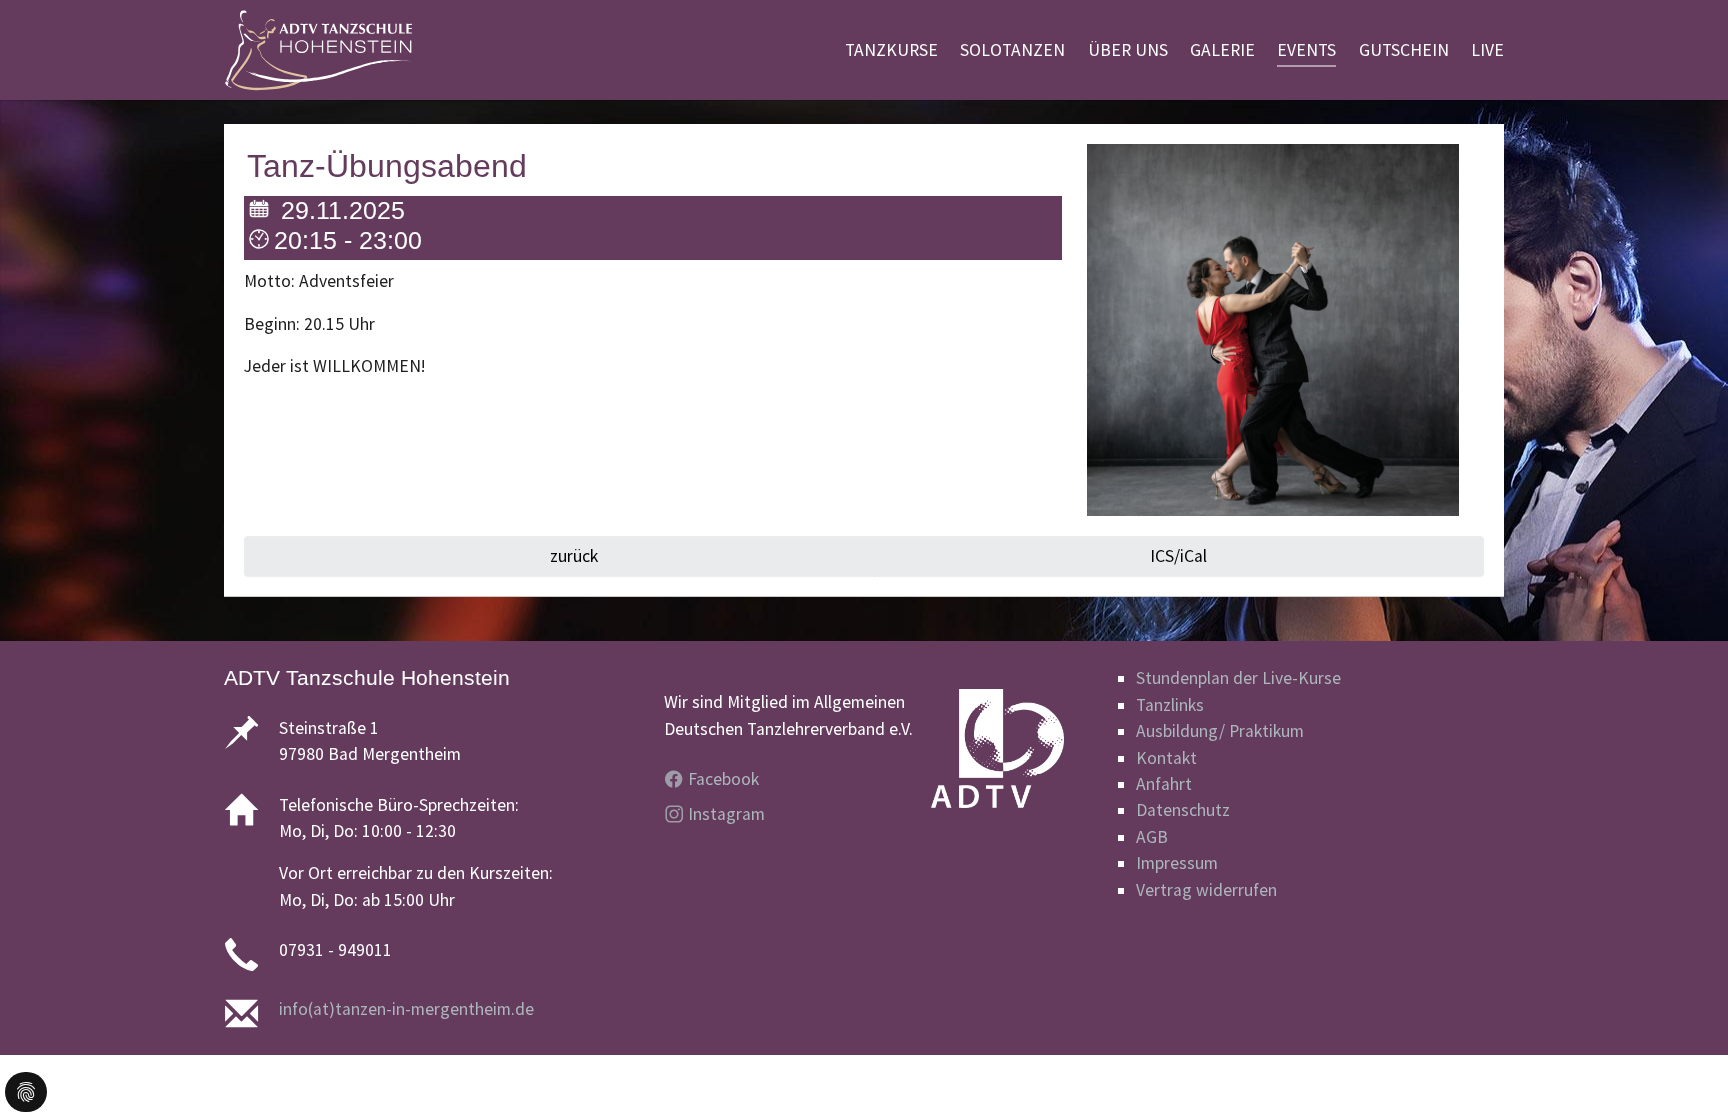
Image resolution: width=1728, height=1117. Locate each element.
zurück (572, 556)
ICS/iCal (1178, 556)
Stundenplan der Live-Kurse (1238, 678)
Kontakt (1166, 758)
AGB (1152, 837)
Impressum (1177, 863)
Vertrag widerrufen (1206, 890)
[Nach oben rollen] (1681, 1070)
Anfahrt (1164, 784)
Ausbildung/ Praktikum (1220, 731)
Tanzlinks (1170, 705)
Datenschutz (1183, 810)
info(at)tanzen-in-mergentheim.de (406, 1009)
